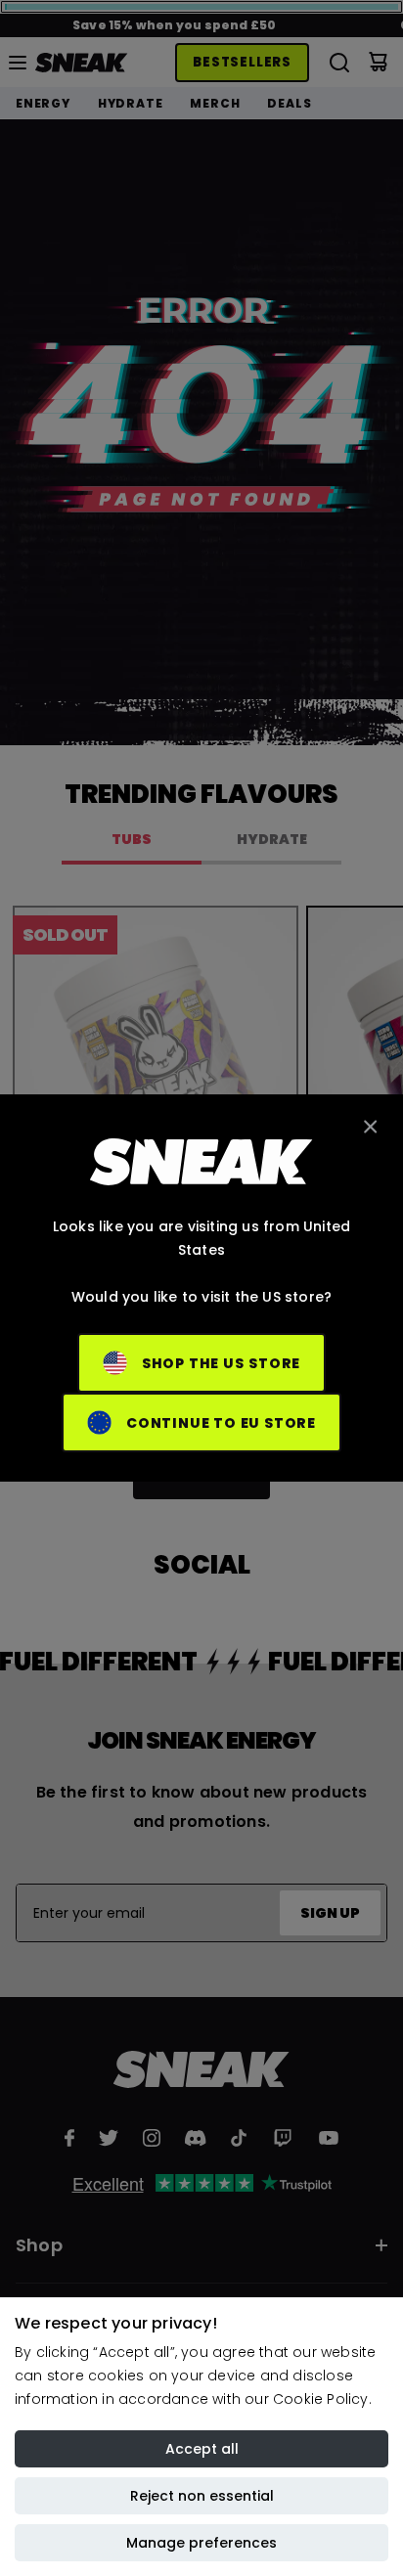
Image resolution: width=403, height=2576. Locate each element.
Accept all (202, 2449)
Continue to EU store (221, 1423)
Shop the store (221, 1363)
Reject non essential (202, 2496)
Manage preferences (201, 2543)
